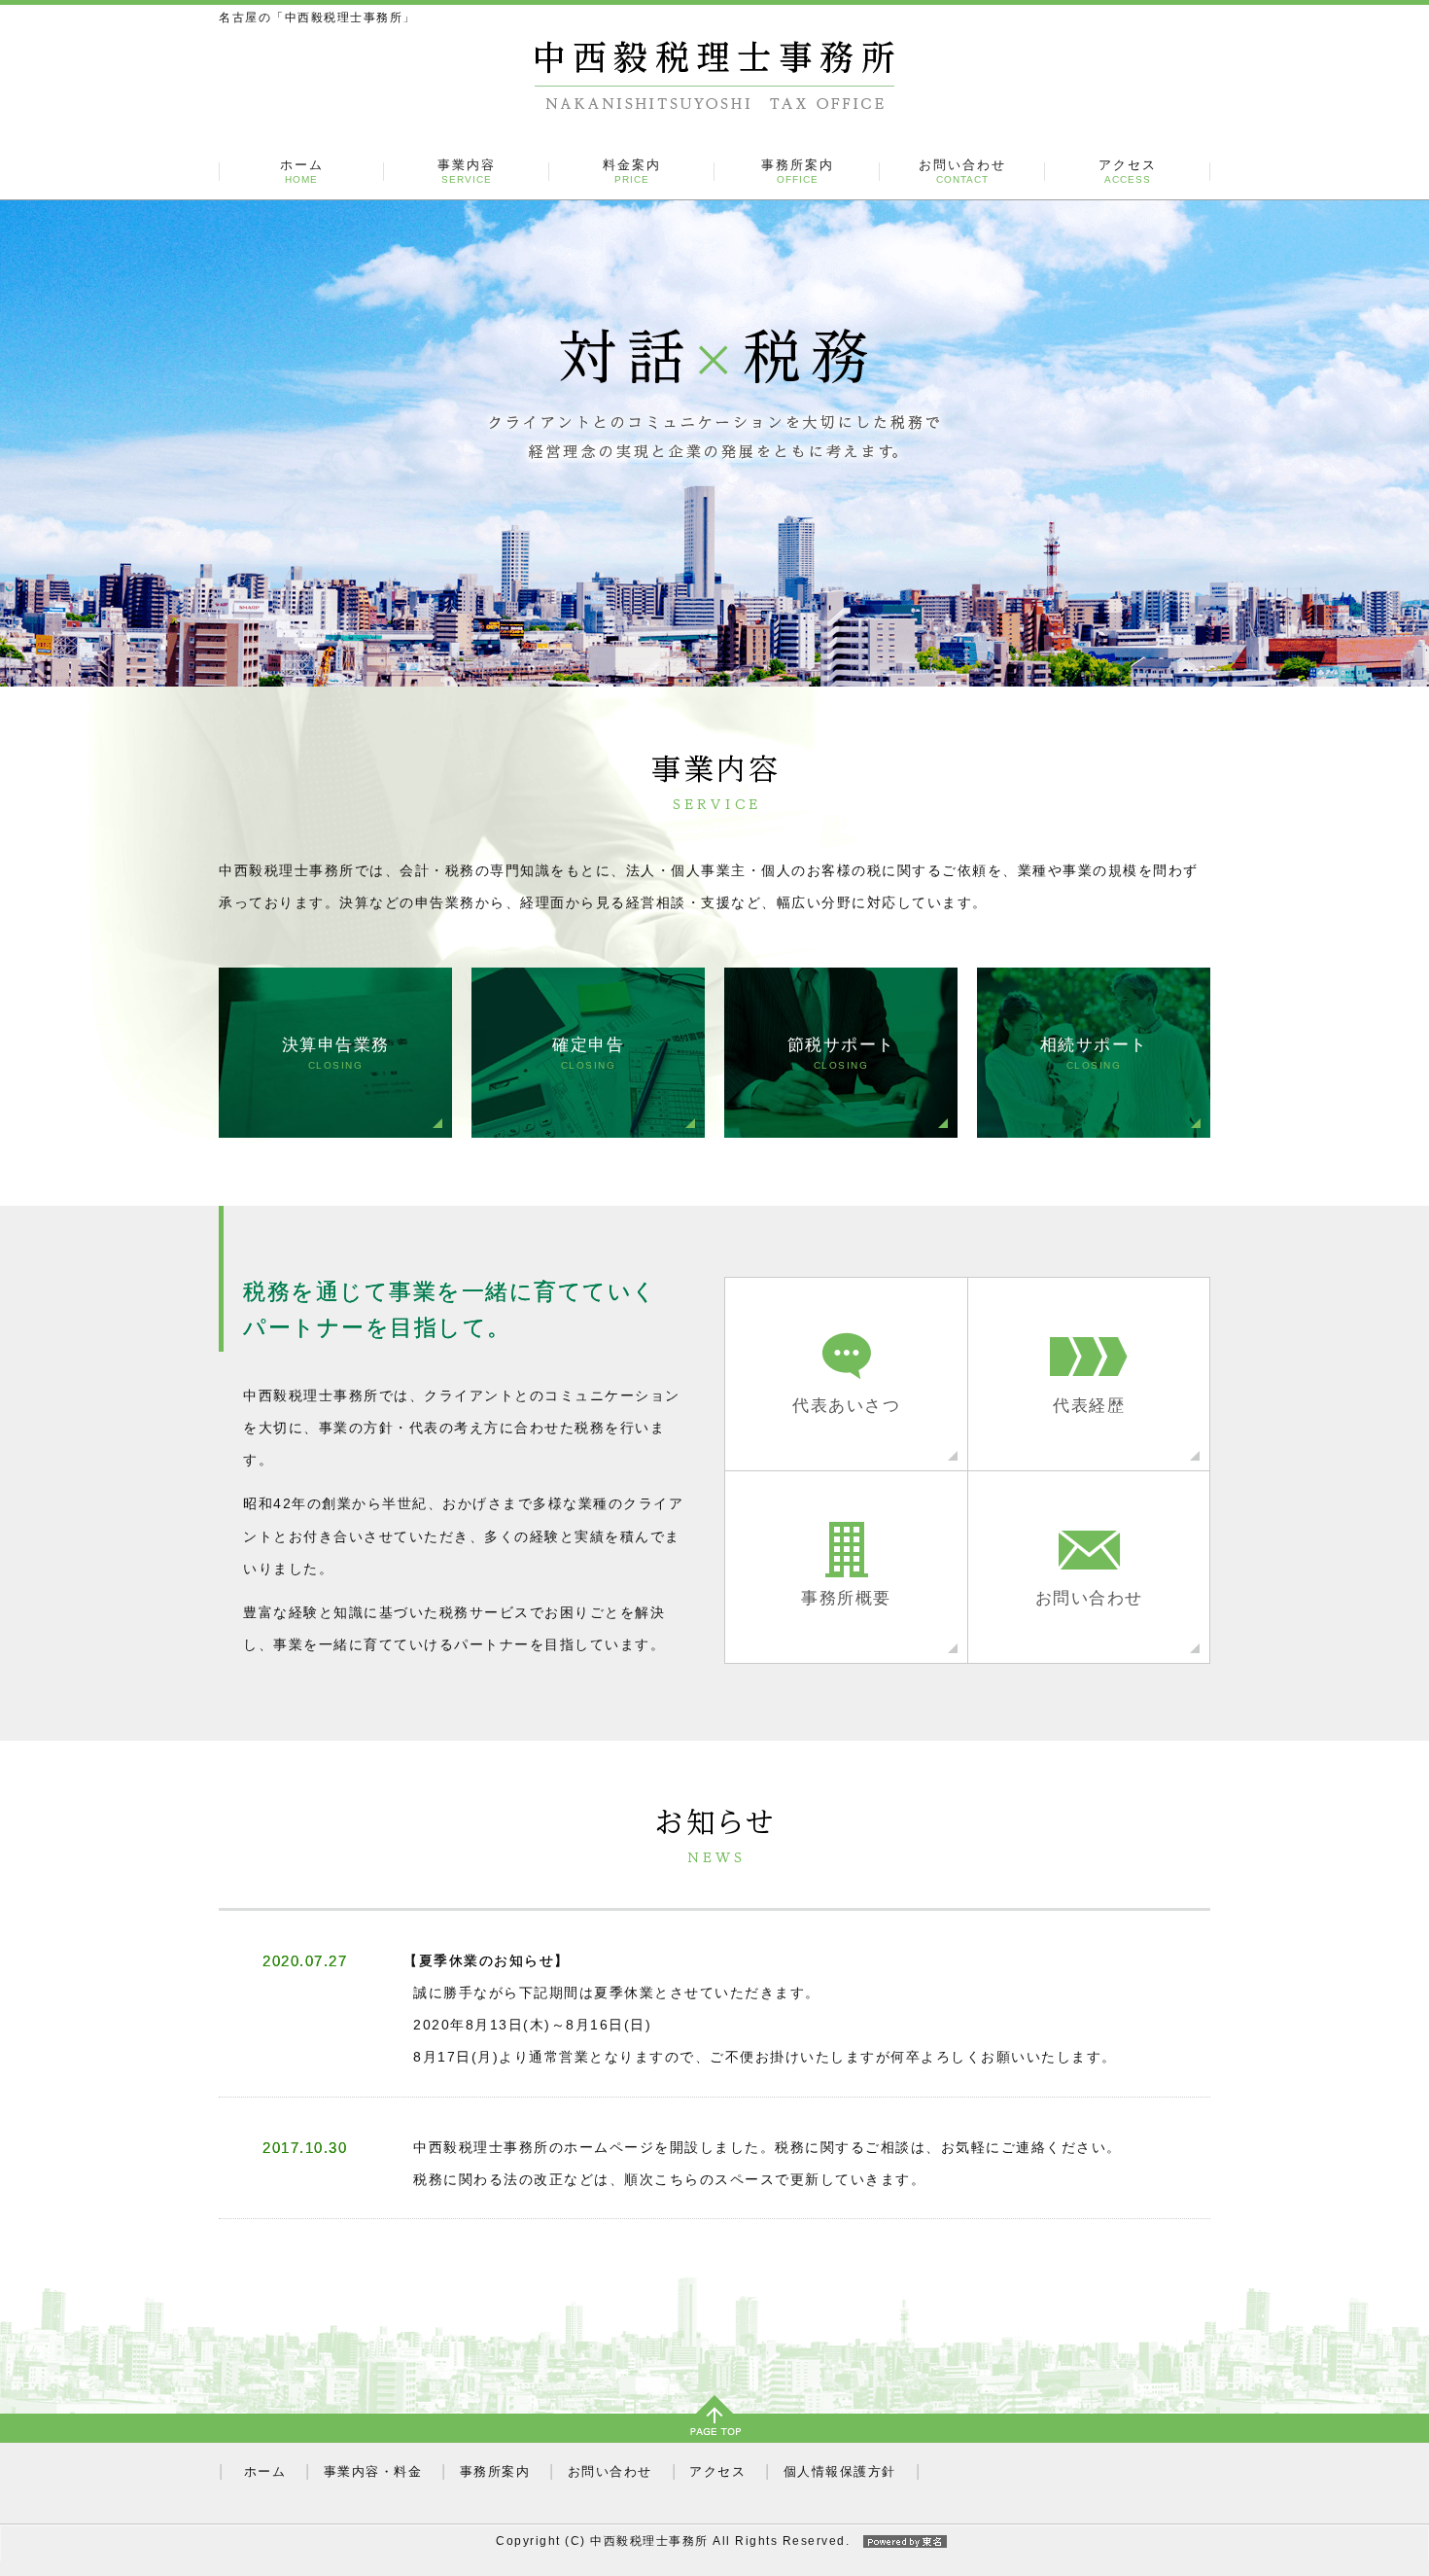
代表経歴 (1089, 1405)
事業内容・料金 (373, 2471)
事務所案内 (798, 172)
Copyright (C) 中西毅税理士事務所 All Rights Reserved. (673, 2541)
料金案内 (632, 172)
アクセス (1128, 172)
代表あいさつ (846, 1405)
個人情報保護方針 (840, 2471)
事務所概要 (846, 1598)
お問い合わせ (962, 172)
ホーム (302, 172)
